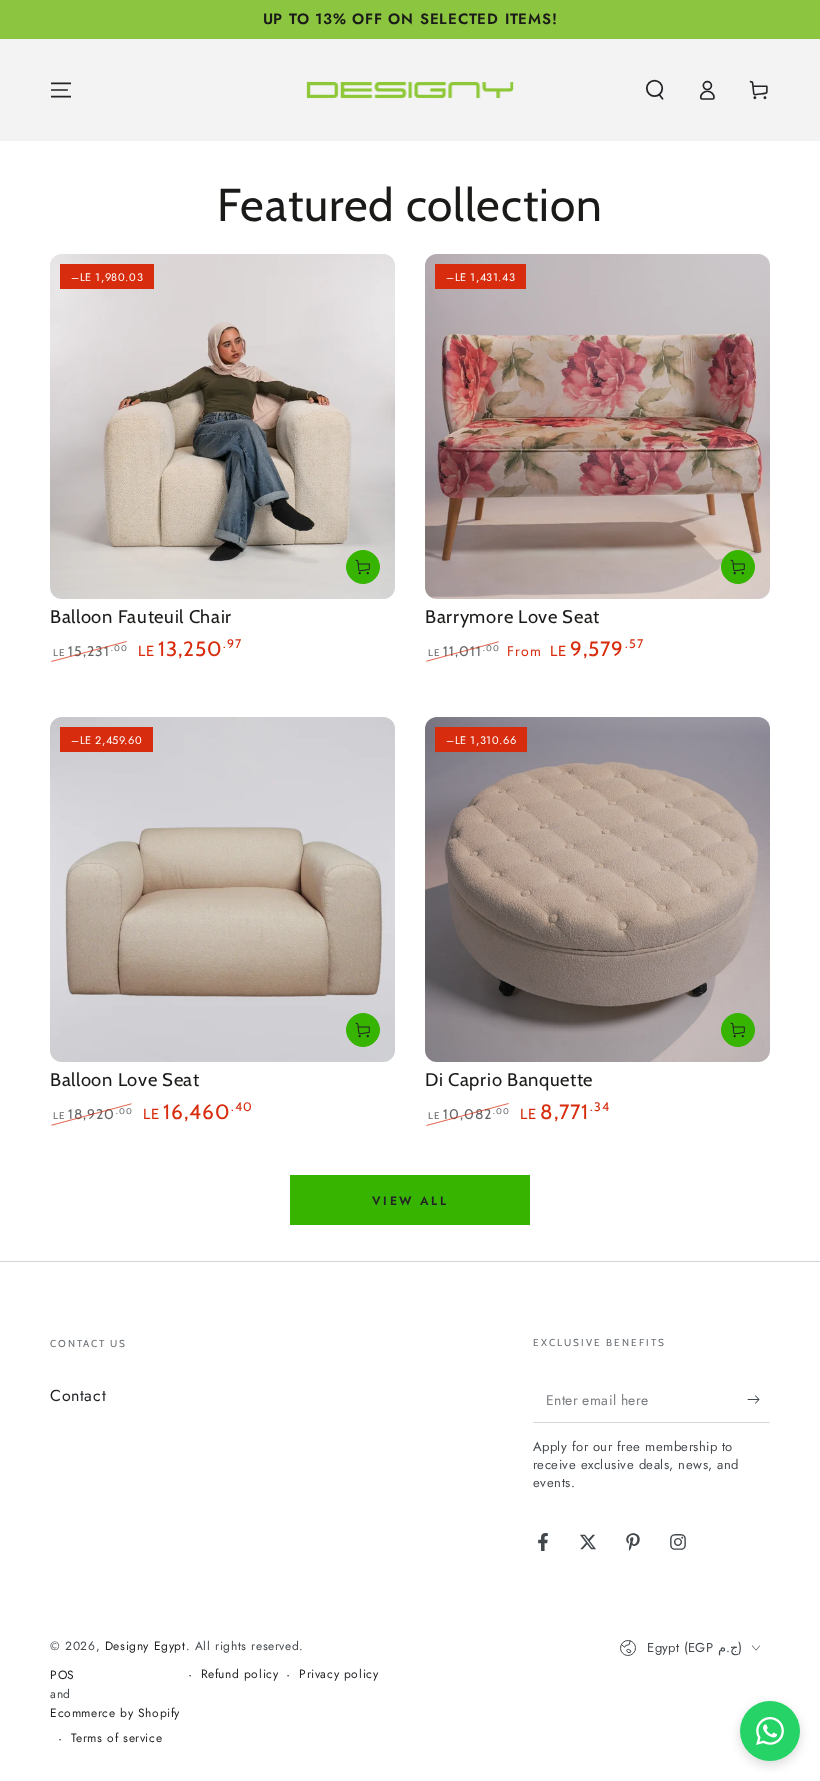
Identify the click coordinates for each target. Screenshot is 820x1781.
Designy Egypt (145, 1646)
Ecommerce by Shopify (115, 1713)
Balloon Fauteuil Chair (141, 616)
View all (410, 1201)
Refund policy (240, 1674)
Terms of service (117, 1738)
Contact (78, 1395)
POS (62, 1675)
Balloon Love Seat (125, 1079)
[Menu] (61, 90)
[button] (655, 90)
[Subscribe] (758, 1400)
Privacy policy (338, 1674)
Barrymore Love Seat (512, 616)
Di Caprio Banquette (509, 1079)
